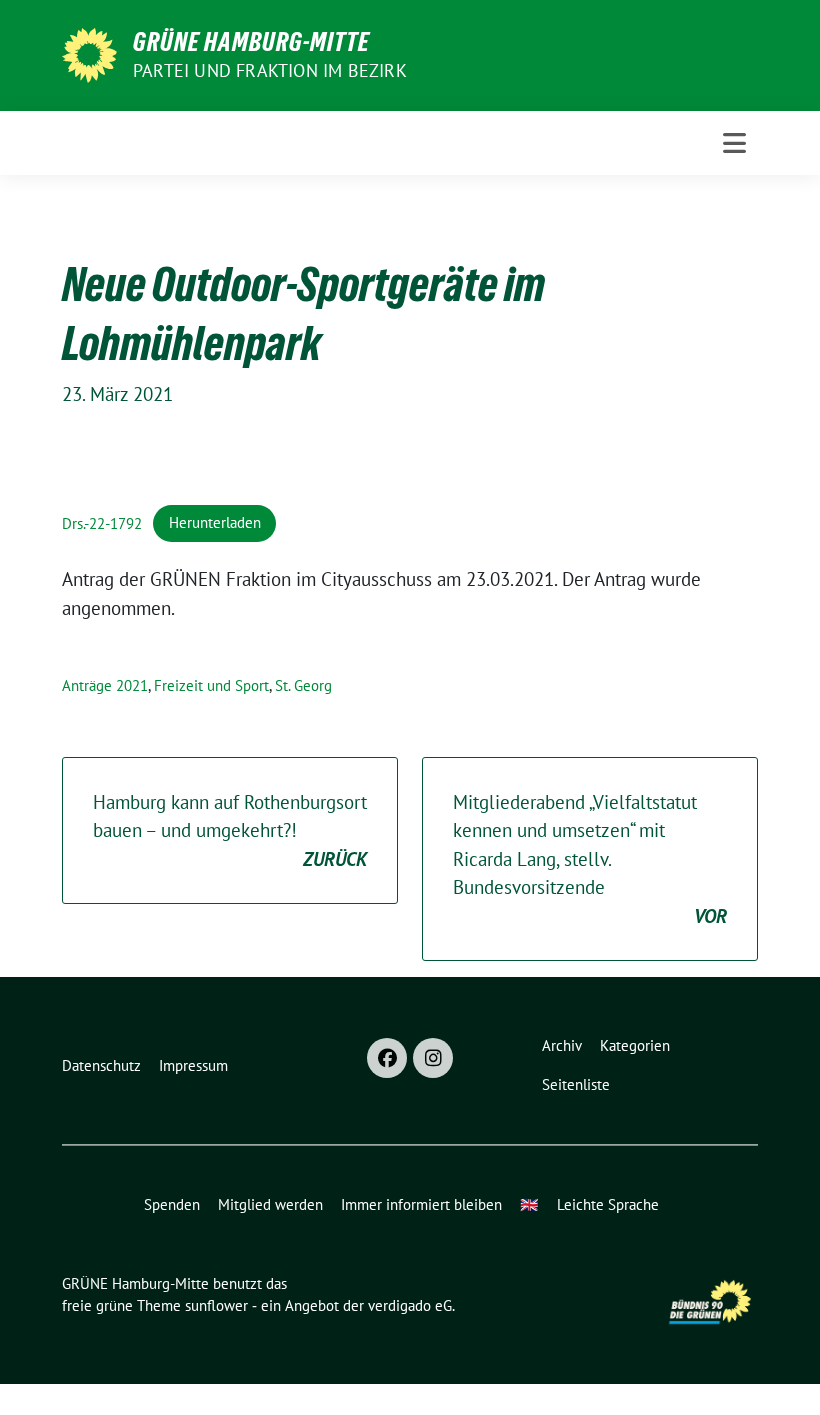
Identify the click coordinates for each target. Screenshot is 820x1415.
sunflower (216, 1305)
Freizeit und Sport (211, 685)
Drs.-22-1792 (102, 522)
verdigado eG (410, 1305)
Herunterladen (215, 522)
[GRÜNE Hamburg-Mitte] (89, 53)
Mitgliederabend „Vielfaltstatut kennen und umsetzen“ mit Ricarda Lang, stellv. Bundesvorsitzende (590, 859)
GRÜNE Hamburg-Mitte (251, 42)
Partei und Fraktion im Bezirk (270, 70)
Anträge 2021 (105, 685)
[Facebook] (387, 1058)
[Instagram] (433, 1058)
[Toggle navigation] (734, 143)
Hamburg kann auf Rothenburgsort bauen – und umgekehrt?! (230, 830)
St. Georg (303, 685)
